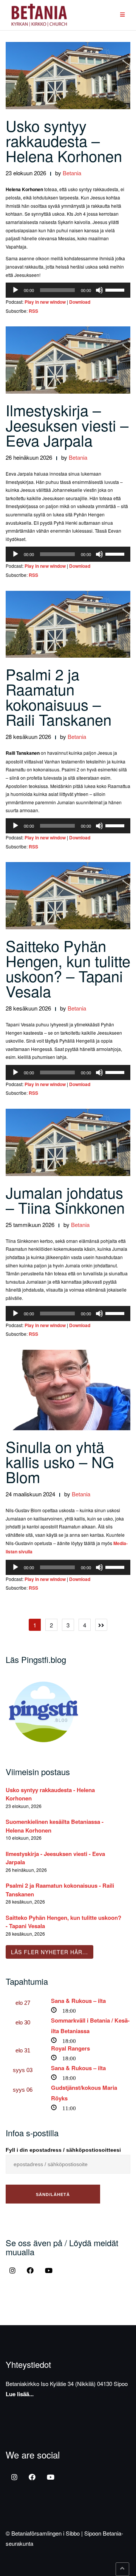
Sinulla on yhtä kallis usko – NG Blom (60, 1461)
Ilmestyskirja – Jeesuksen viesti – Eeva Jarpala (67, 425)
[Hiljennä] (99, 290)
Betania (72, 173)
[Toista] (15, 290)
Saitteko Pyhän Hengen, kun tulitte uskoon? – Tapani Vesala (68, 968)
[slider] (116, 289)
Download (80, 302)
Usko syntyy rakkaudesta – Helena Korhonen (64, 140)
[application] (68, 290)
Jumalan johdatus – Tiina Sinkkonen (65, 1200)
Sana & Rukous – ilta (78, 2001)
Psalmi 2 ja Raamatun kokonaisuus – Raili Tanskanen (59, 696)
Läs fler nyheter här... (49, 1952)
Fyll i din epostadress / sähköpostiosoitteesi (63, 2150)
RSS (33, 311)
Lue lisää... (20, 2394)
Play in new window (45, 302)
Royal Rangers (70, 2048)
